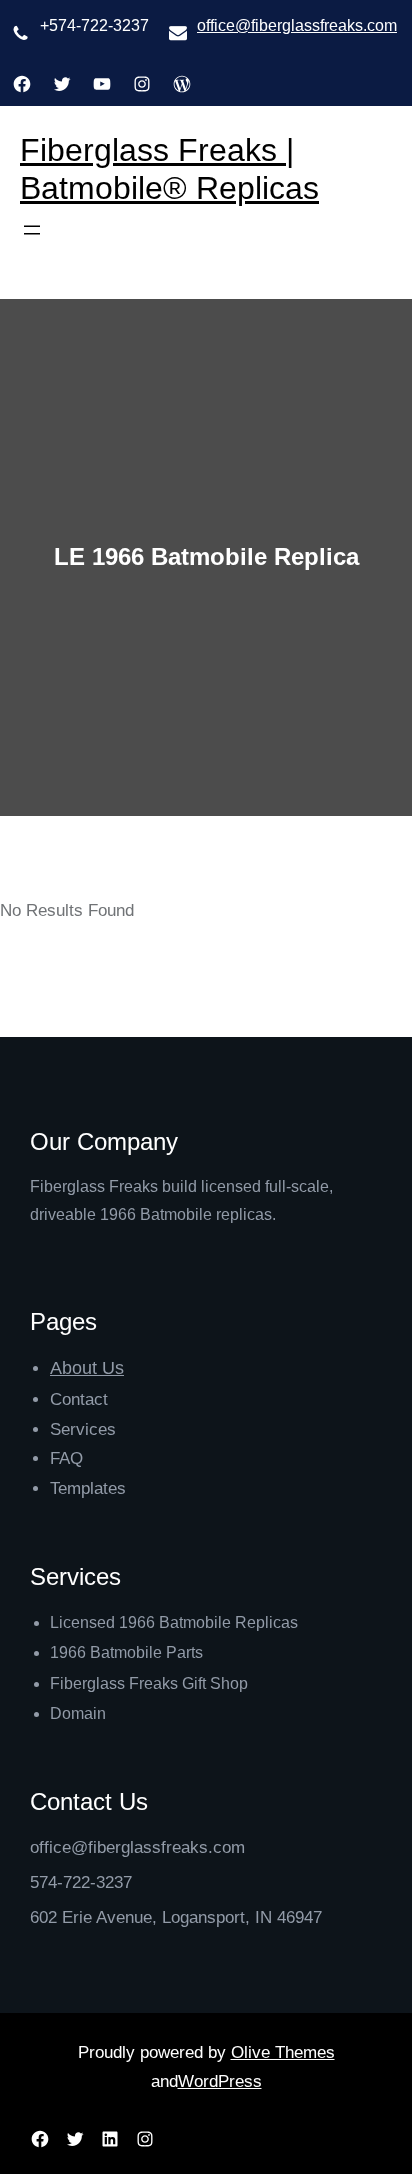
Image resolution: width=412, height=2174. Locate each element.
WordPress (220, 2081)
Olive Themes (283, 2052)
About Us (87, 1368)
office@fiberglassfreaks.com (297, 25)
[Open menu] (32, 230)
